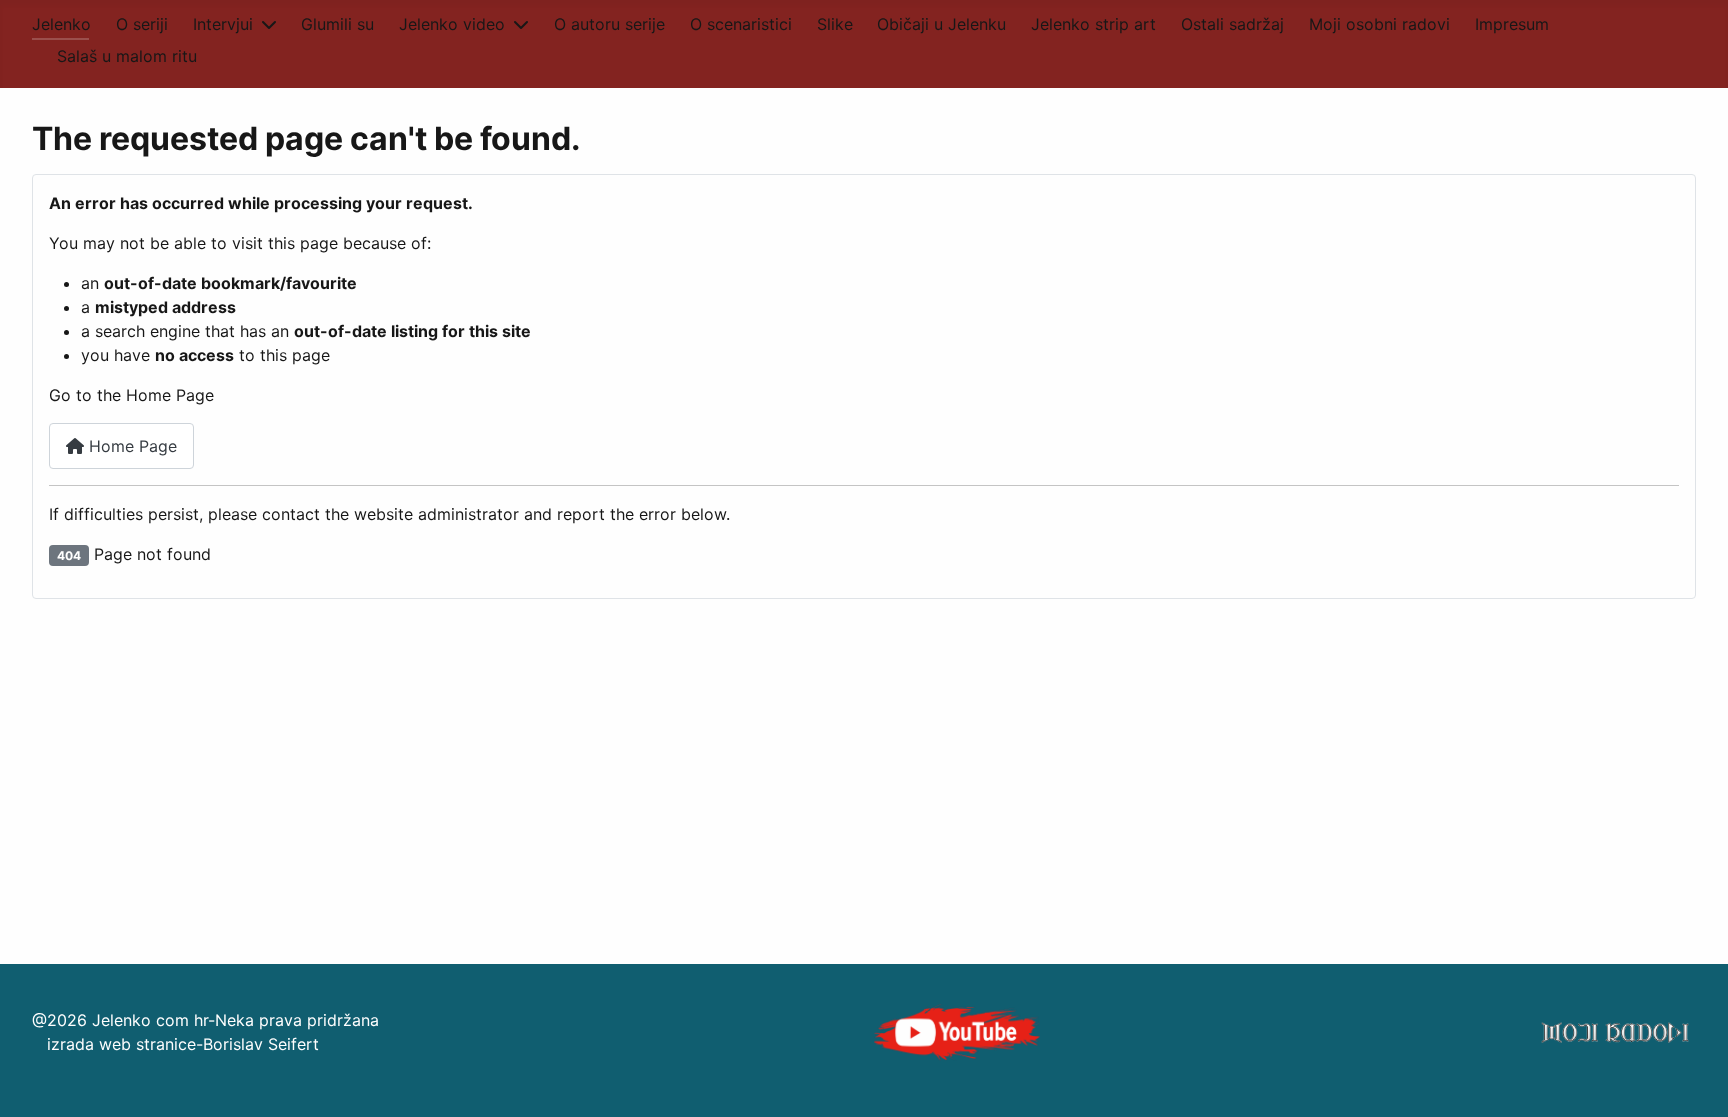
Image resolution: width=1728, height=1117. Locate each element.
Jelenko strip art (1093, 24)
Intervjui (223, 24)
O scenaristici (741, 24)
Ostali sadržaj (1232, 24)
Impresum (1512, 24)
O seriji (142, 24)
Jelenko (61, 24)
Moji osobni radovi (1379, 24)
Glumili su (337, 24)
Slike (835, 24)
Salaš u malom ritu (127, 56)
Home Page (130, 446)
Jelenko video (452, 24)
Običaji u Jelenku (941, 24)
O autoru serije (609, 24)
